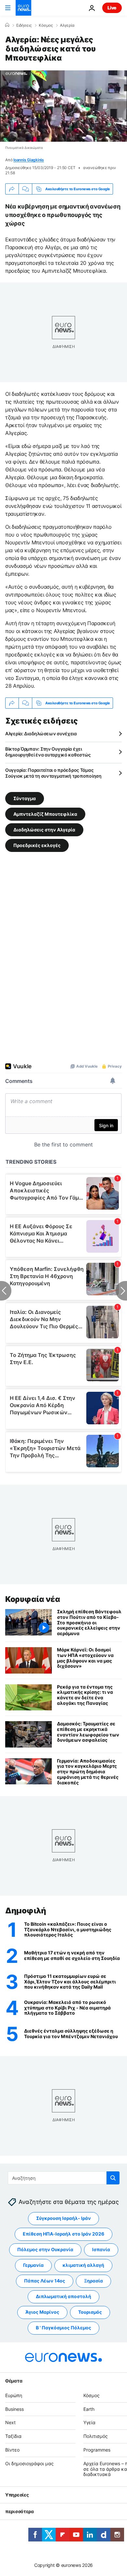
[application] (63, 106)
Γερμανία (33, 2265)
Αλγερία (67, 25)
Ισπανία (101, 2249)
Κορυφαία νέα (33, 1599)
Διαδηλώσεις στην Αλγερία (44, 830)
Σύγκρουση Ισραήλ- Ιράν (63, 2218)
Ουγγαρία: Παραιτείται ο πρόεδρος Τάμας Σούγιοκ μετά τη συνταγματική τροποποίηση (53, 773)
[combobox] (64, 2178)
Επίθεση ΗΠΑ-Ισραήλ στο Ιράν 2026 (63, 2234)
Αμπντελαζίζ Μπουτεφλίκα (45, 814)
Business (14, 2409)
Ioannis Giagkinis (29, 160)
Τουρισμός (90, 2312)
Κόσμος (46, 25)
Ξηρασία (93, 2281)
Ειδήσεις (24, 25)
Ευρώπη (14, 2395)
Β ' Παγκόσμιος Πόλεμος (63, 2328)
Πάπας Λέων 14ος (45, 2281)
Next (10, 2422)
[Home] (7, 25)
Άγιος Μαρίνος (42, 2312)
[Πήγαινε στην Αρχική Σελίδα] (23, 8)
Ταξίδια (13, 2436)
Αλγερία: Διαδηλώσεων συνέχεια (41, 734)
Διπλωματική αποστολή (63, 2296)
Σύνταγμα (25, 798)
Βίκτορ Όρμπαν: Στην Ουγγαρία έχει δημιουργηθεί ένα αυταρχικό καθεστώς (48, 752)
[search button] (113, 2178)
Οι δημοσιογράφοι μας (29, 2463)
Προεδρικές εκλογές (37, 845)
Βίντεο (12, 2450)
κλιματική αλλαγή (83, 2265)
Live (112, 8)
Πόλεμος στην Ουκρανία (45, 2249)
